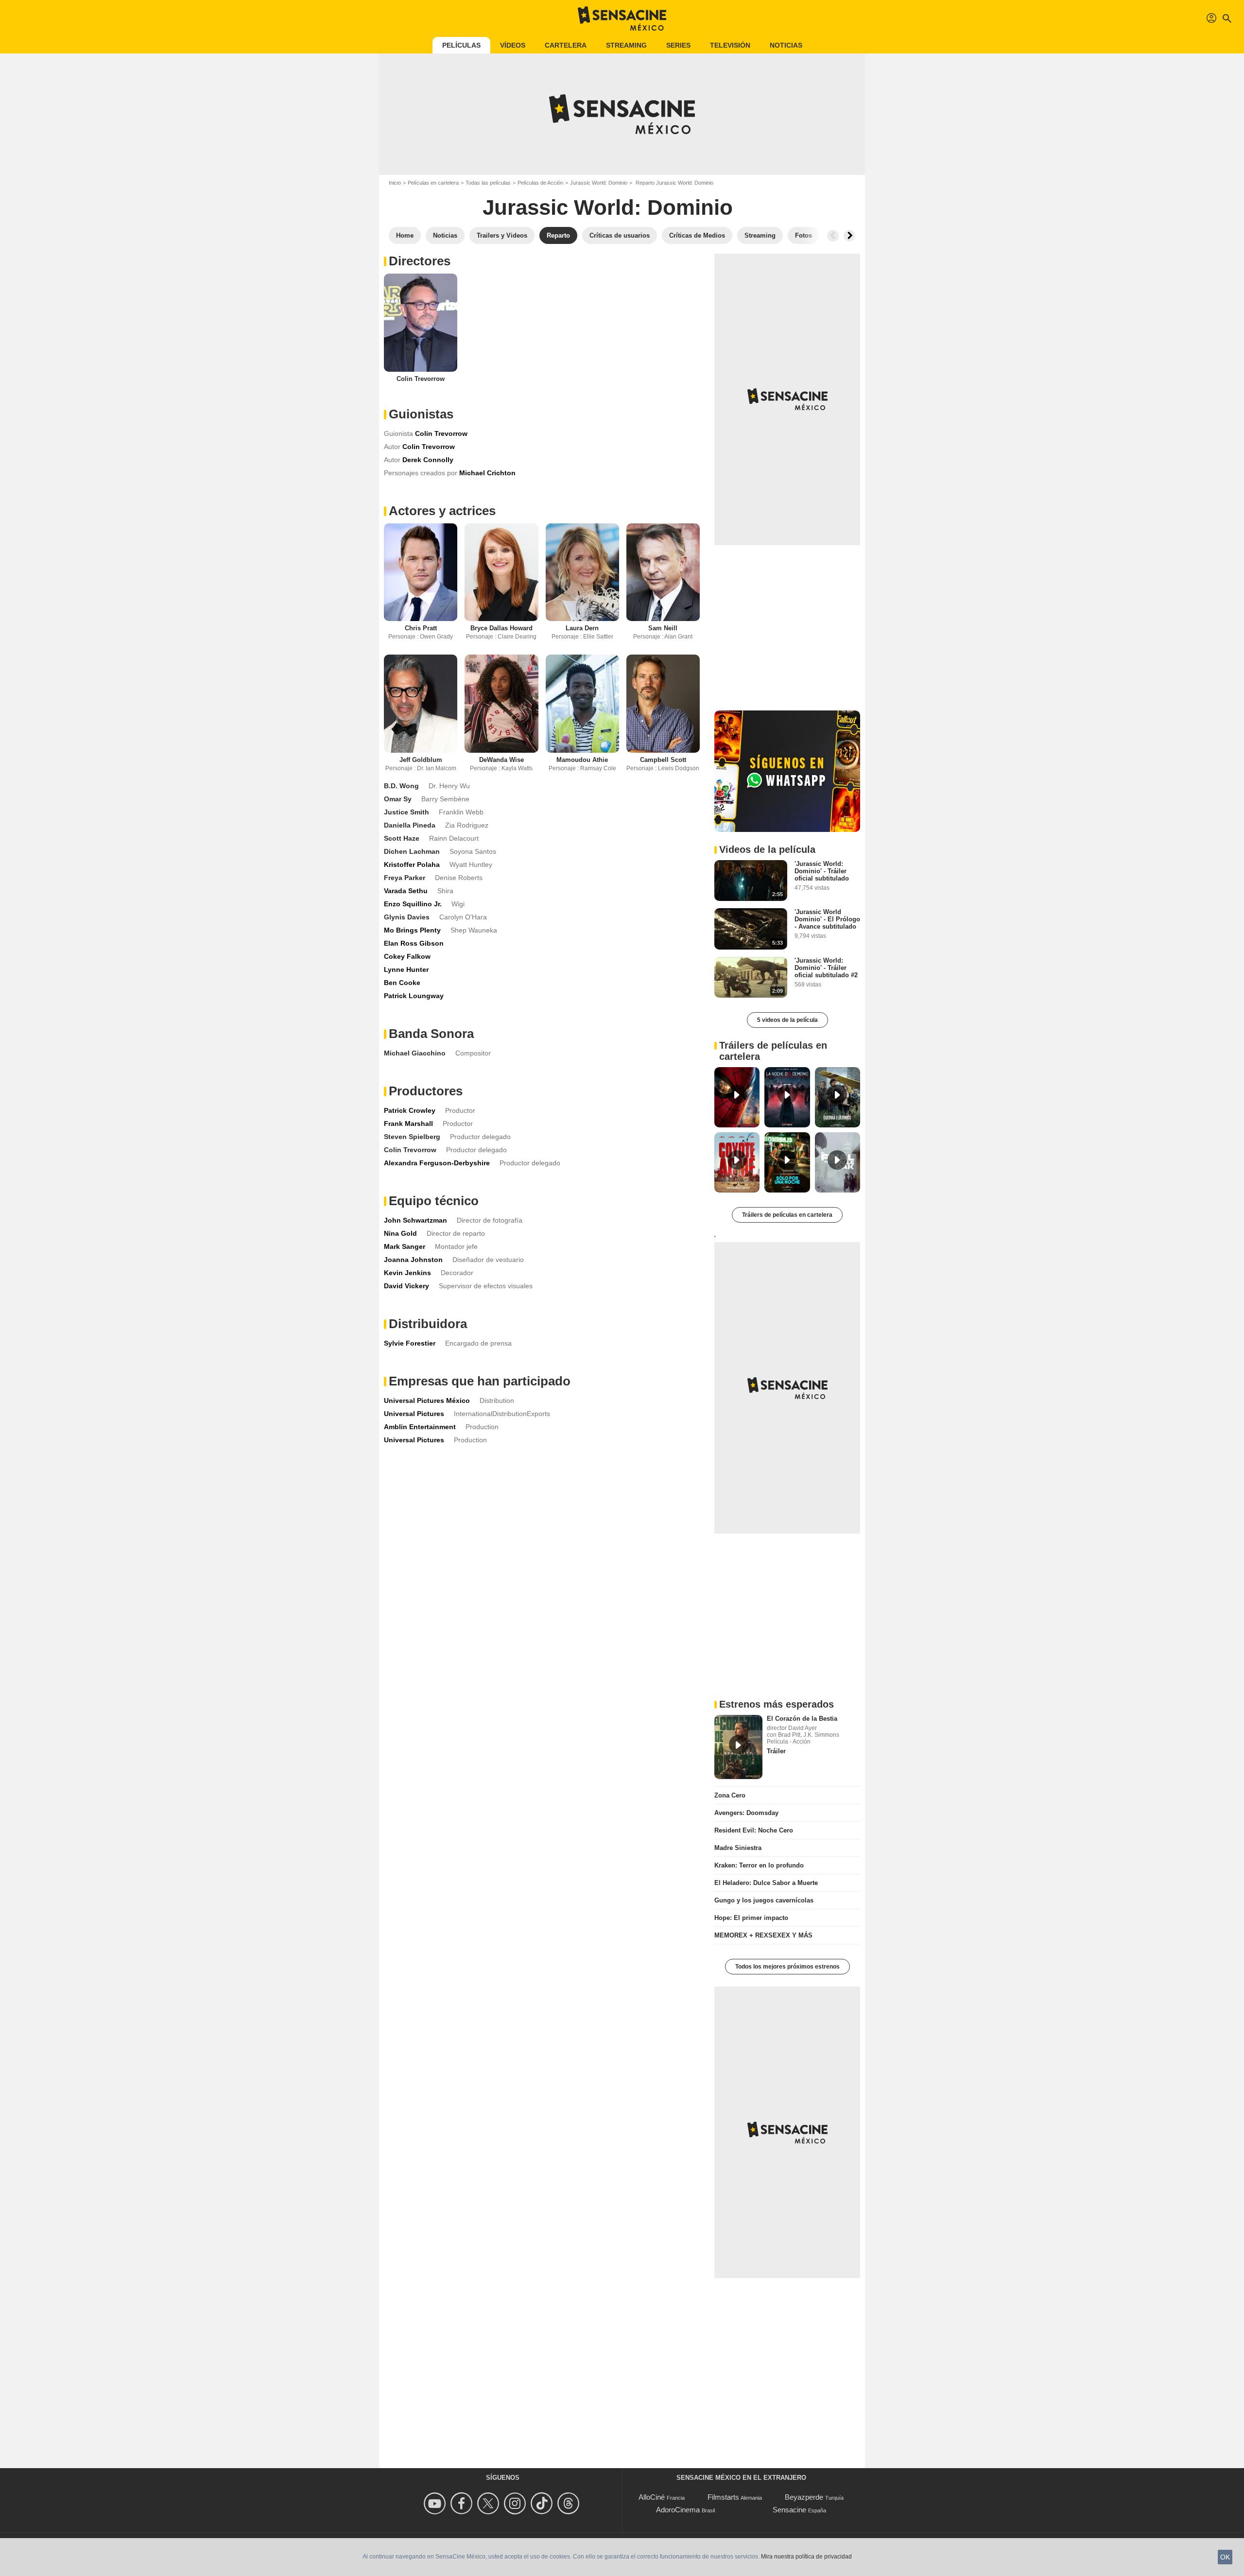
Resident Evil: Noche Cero (754, 1830)
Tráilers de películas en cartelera (787, 1215)
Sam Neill (663, 628)
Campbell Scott (663, 760)
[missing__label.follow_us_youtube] (436, 2503)
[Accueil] (622, 18)
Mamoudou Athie (582, 760)
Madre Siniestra (738, 1848)
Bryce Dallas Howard (501, 628)
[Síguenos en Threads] (570, 2503)
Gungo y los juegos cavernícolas (764, 1900)
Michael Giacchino (415, 1053)
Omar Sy (398, 799)
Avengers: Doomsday (746, 1813)
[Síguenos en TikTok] (543, 2503)
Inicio (395, 183)
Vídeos (513, 45)
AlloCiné (652, 2497)
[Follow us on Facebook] (463, 2503)
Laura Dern (582, 628)
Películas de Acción (540, 183)
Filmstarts (723, 2497)
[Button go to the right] (849, 236)
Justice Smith (406, 812)
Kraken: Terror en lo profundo (759, 1865)
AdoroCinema (678, 2510)
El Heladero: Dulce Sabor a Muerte (766, 1883)
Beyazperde (804, 2497)
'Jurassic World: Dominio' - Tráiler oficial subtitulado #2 (826, 968)
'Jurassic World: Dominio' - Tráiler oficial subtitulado (822, 871)
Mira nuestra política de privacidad (806, 2557)
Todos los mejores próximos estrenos (787, 1967)
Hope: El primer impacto (751, 1918)
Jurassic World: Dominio (599, 183)
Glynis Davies (407, 917)
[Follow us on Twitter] (490, 2503)
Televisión (730, 45)
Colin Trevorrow (421, 379)
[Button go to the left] (833, 236)
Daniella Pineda (410, 825)
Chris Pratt (421, 628)
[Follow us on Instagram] (516, 2503)
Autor (392, 447)
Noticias (786, 45)
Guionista (398, 433)
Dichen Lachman (412, 851)
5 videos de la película (787, 1020)
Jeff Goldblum (421, 760)
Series (678, 45)
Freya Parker (405, 878)
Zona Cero (730, 1795)
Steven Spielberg (412, 1137)
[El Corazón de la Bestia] (738, 1747)
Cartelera (566, 45)
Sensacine (789, 2510)
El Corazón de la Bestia (802, 1719)
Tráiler (776, 1751)
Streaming (626, 45)
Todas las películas (488, 183)
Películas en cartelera (433, 183)
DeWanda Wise (501, 760)
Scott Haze (402, 838)
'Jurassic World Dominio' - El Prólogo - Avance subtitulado (827, 919)
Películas (461, 45)
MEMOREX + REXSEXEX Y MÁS (763, 1935)
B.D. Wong (401, 786)
